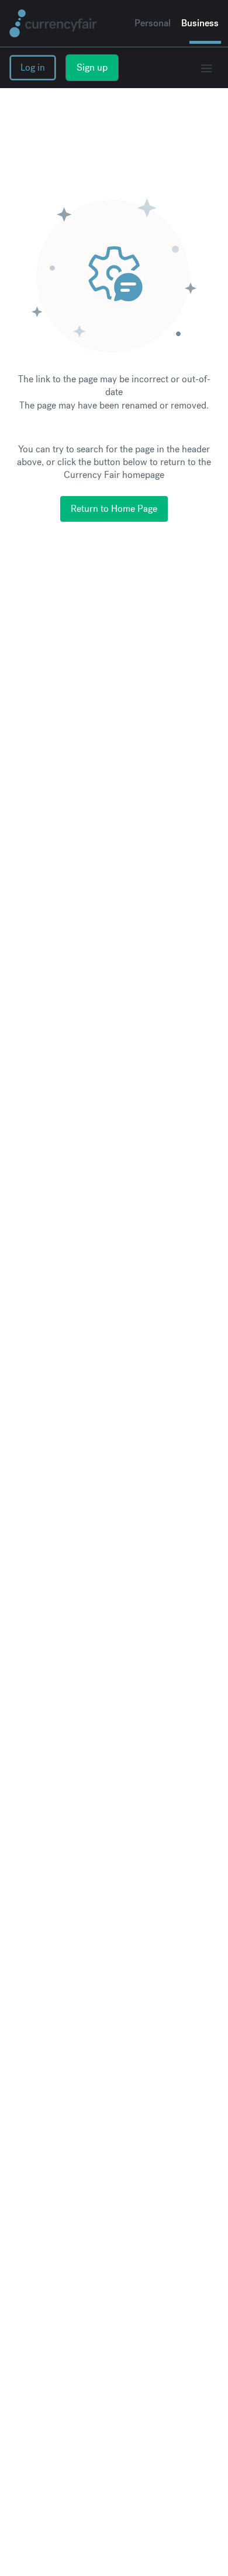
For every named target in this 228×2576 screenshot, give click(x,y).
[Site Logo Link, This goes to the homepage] (53, 23)
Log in (33, 67)
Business (200, 23)
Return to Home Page (114, 509)
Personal (153, 23)
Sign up (92, 67)
